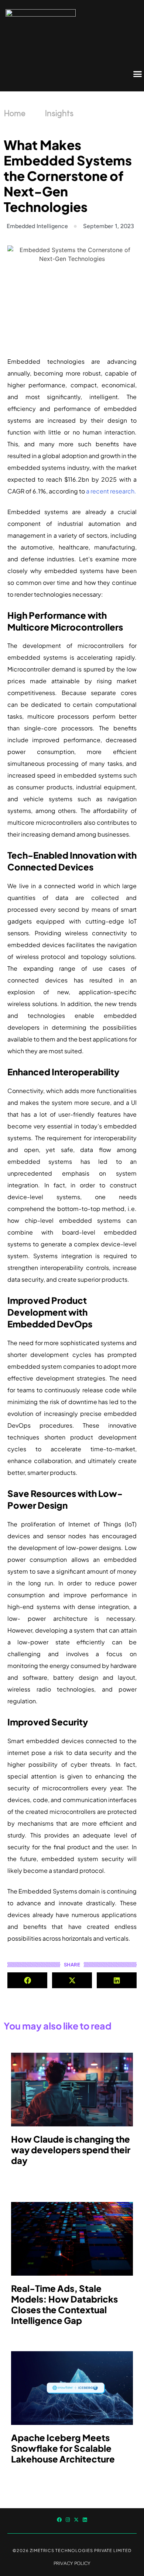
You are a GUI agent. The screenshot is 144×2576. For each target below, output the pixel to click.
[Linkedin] (85, 2520)
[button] (27, 1980)
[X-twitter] (76, 2520)
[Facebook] (59, 2520)
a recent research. (111, 491)
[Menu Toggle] (138, 74)
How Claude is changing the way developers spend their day (71, 2150)
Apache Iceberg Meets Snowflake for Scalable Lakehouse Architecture (63, 2448)
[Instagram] (68, 2520)
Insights (59, 114)
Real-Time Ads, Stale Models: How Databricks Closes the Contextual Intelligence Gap (64, 2304)
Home (15, 114)
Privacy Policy (72, 2563)
